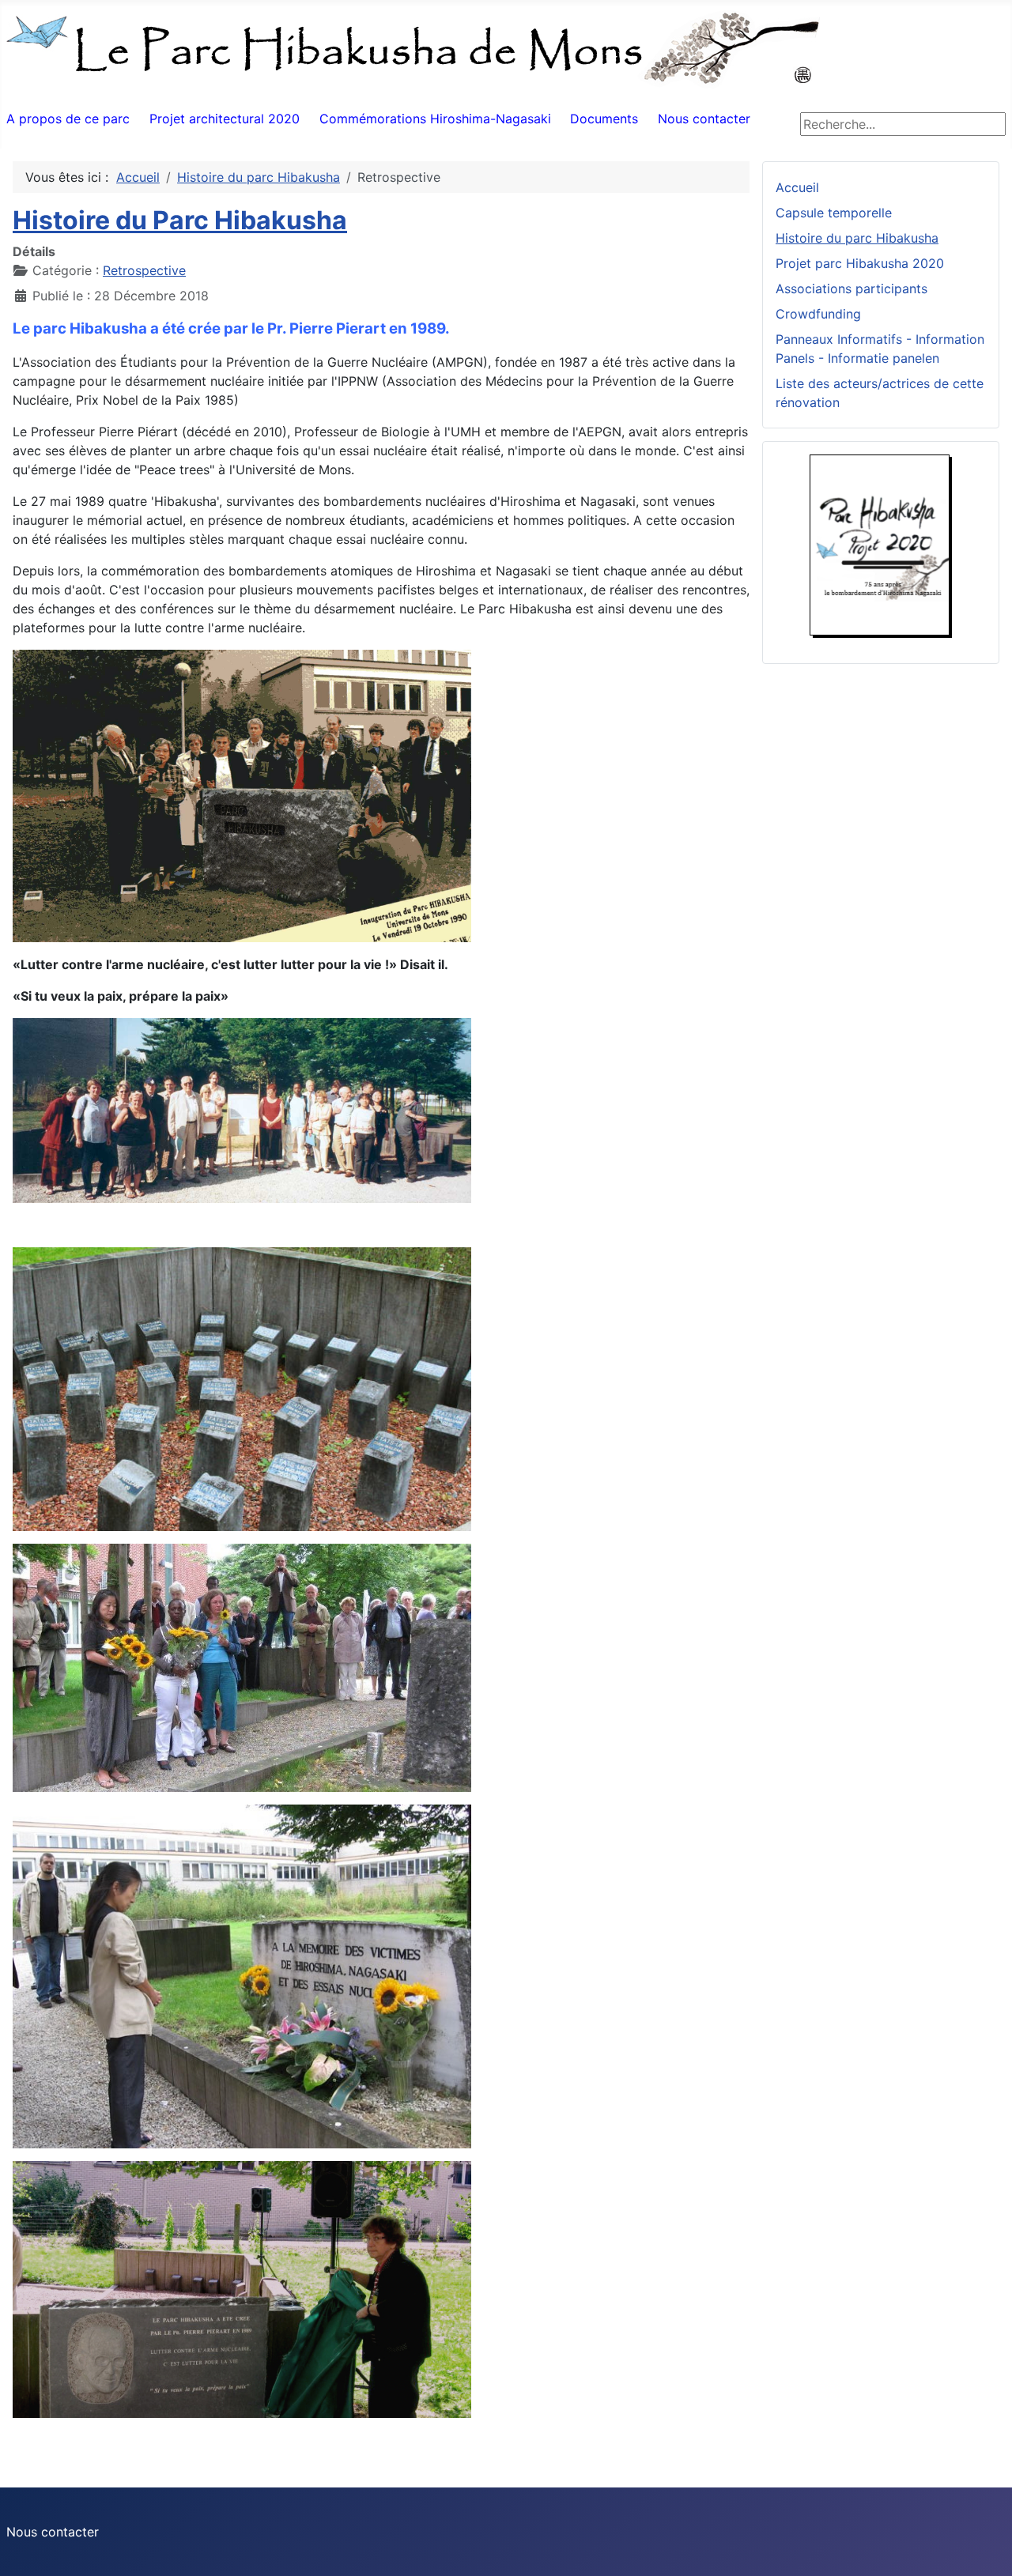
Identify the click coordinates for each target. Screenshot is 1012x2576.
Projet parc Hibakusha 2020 (860, 263)
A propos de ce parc (68, 119)
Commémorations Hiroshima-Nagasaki (435, 119)
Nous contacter (704, 119)
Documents (604, 119)
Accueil (797, 187)
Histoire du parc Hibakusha (857, 238)
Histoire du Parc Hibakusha (180, 220)
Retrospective (144, 270)
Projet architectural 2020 (225, 119)
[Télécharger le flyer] (881, 545)
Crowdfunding (818, 314)
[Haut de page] (984, 2547)
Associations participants (852, 289)
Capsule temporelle (834, 213)
